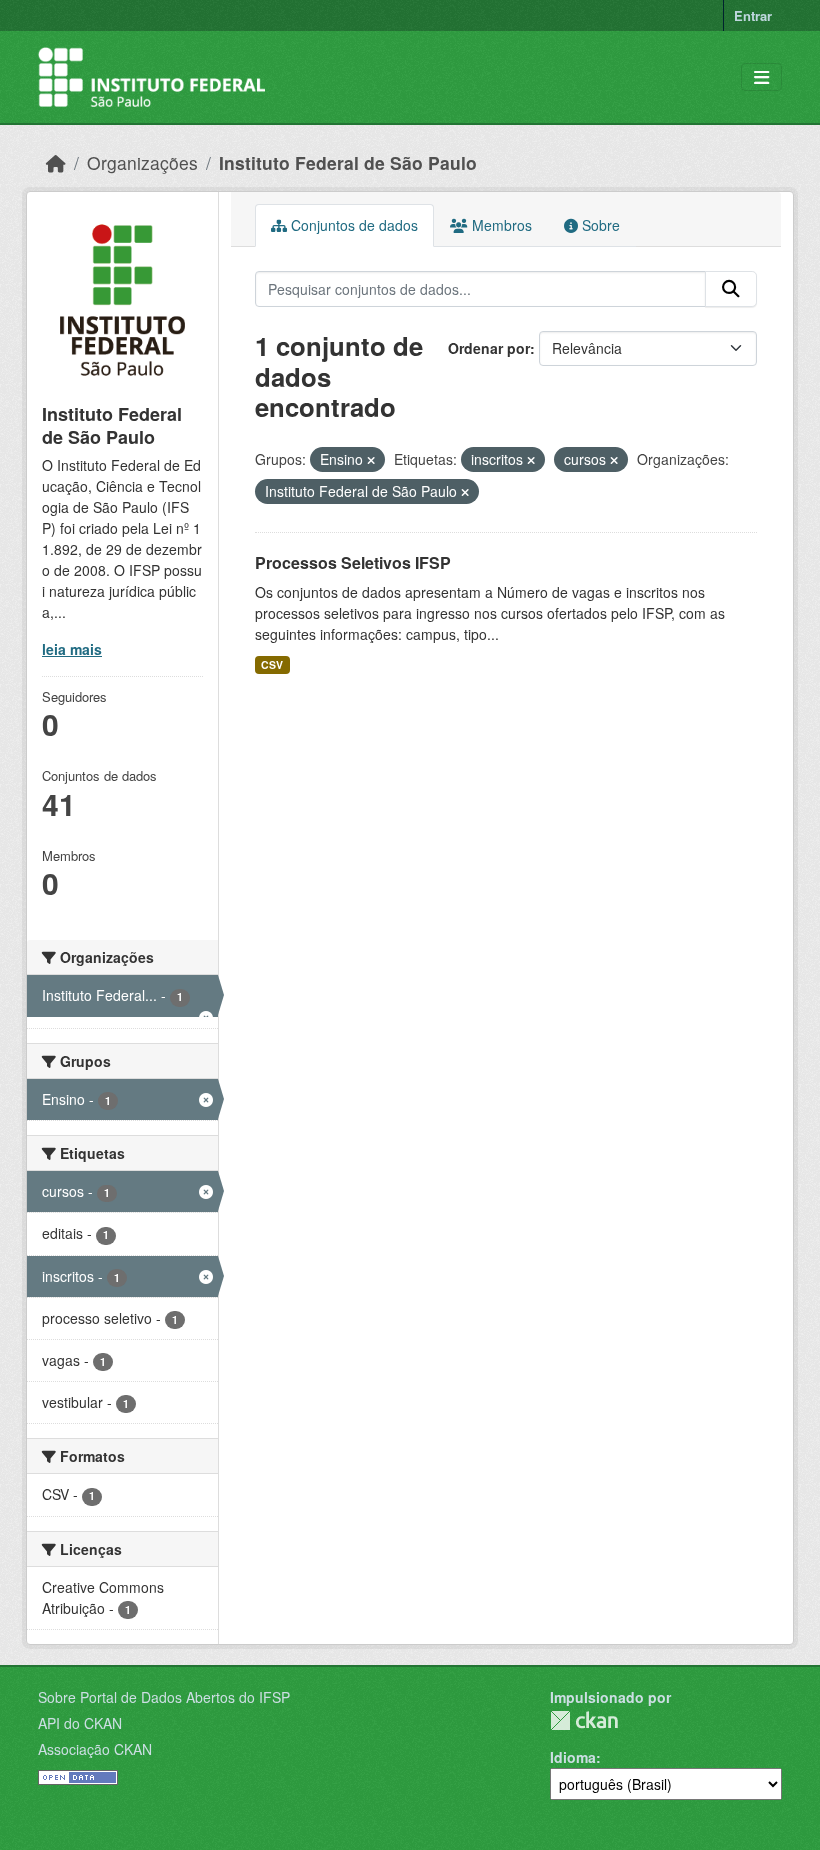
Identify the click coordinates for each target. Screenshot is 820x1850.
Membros (500, 225)
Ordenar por (489, 348)
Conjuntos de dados (352, 225)
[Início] (56, 162)
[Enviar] (731, 289)
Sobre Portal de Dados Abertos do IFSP (164, 1697)
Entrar (753, 15)
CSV (272, 664)
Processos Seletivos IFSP (353, 562)
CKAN (584, 1720)
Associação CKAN (95, 1749)
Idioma (573, 1757)
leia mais (72, 649)
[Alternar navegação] (761, 77)
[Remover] (371, 460)
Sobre (599, 225)
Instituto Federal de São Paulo (348, 162)
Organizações (142, 162)
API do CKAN (80, 1723)
